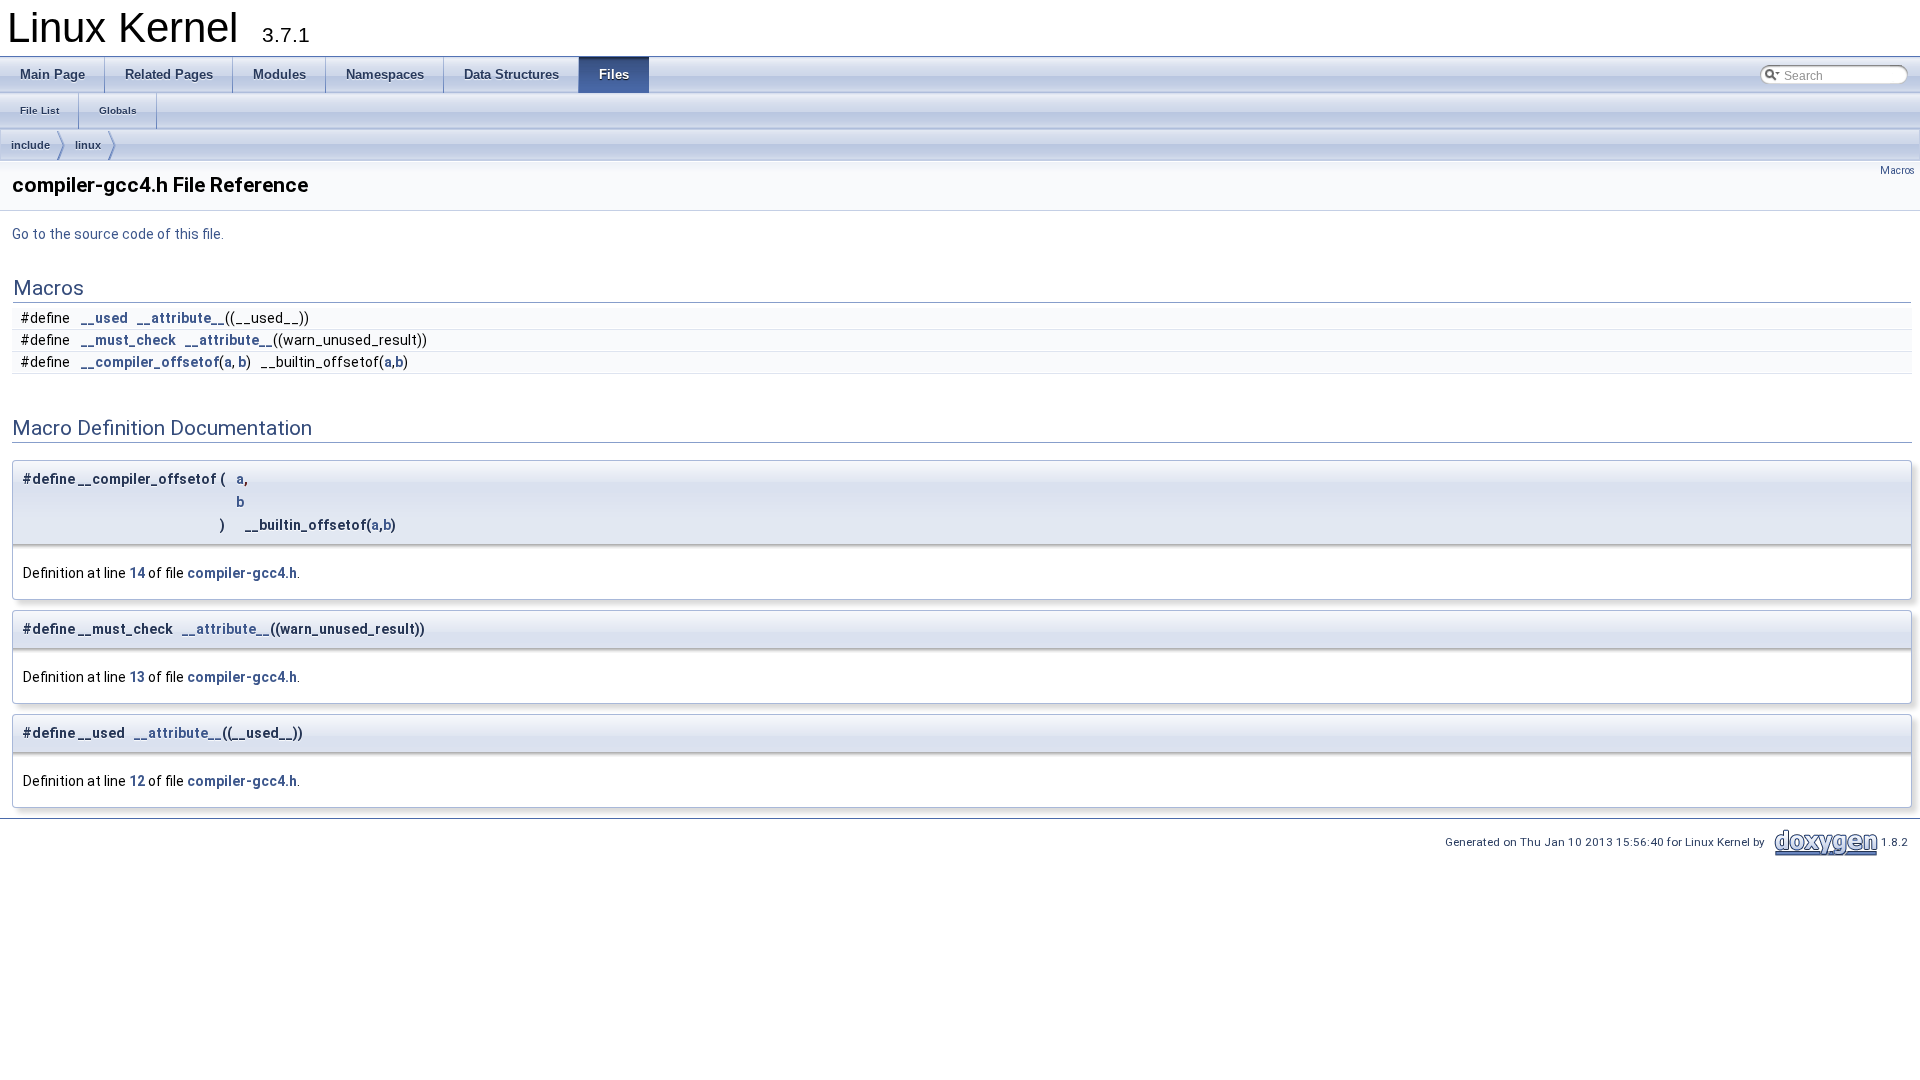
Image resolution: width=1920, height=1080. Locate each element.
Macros (1897, 170)
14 (137, 573)
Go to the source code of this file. (118, 234)
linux (88, 145)
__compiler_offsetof (150, 362)
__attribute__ (181, 318)
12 (137, 781)
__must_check (128, 340)
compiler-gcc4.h (242, 573)
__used (104, 318)
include (30, 145)
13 (137, 677)
